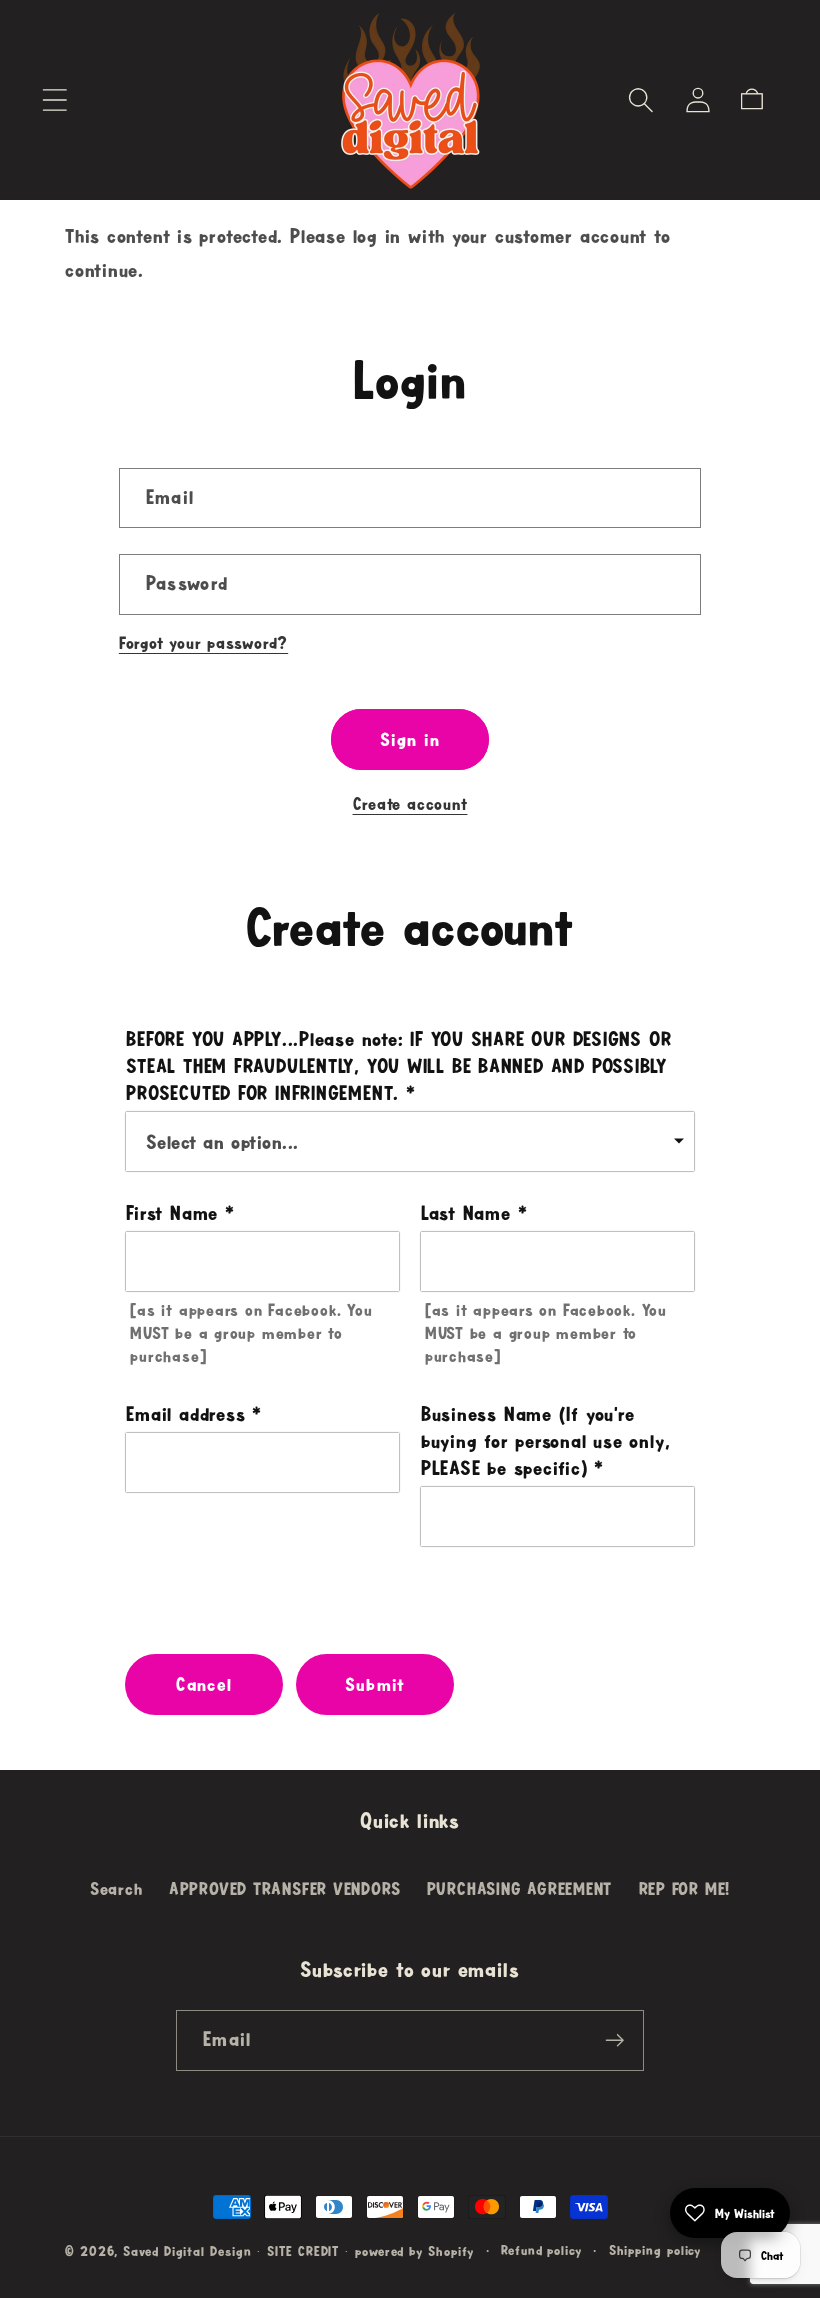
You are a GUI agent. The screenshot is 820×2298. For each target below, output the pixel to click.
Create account (410, 803)
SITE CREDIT (303, 2251)
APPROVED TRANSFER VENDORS (285, 1888)
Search (116, 1888)
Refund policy (541, 2250)
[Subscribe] (614, 2040)
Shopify (451, 2251)
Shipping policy (655, 2250)
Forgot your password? (203, 642)
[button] (54, 99)
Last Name (466, 1213)
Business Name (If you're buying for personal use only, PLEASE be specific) (546, 1441)
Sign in (410, 739)
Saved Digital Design (187, 2251)
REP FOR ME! (685, 1888)
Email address (185, 1414)
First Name (172, 1213)
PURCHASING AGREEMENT (520, 1888)
